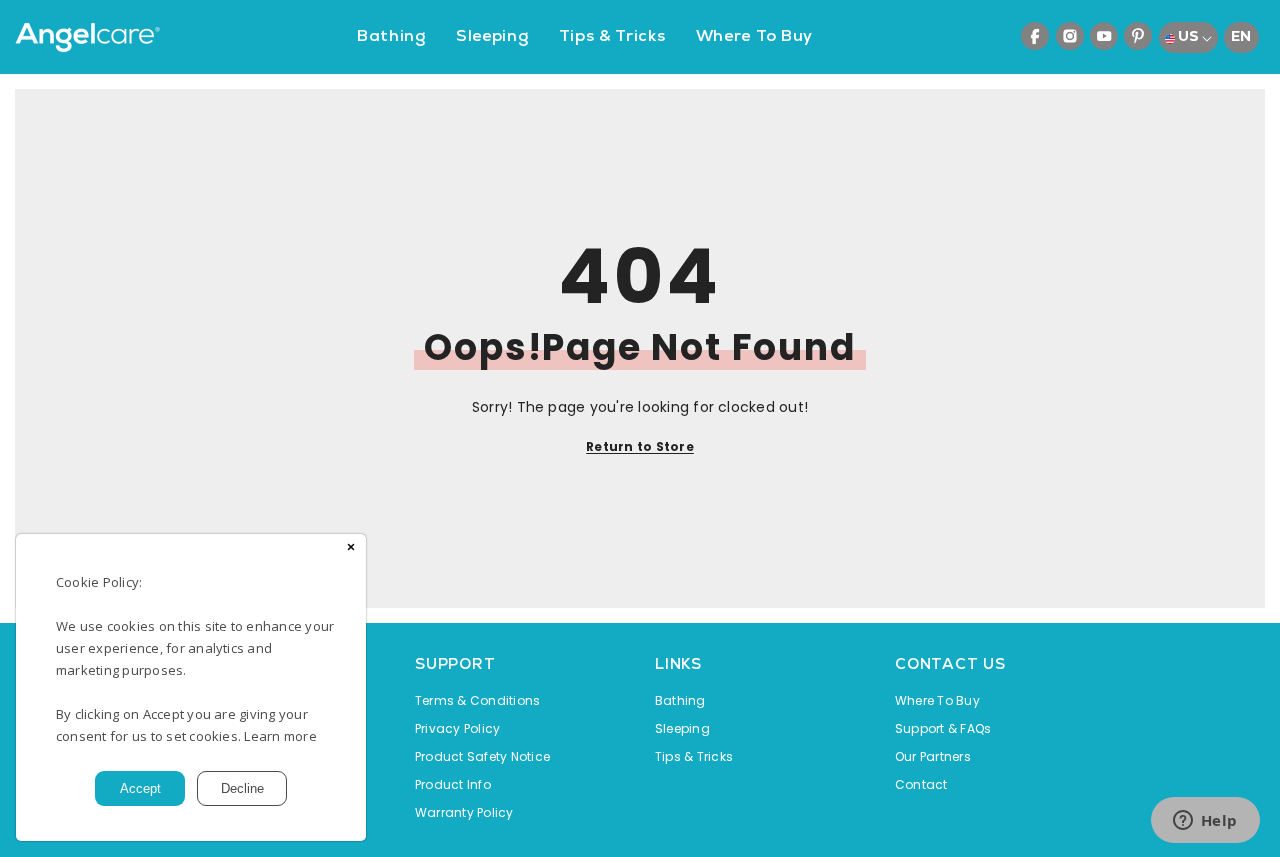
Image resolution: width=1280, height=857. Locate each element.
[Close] (351, 549)
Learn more (280, 736)
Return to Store (640, 446)
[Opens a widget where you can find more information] (1205, 822)
